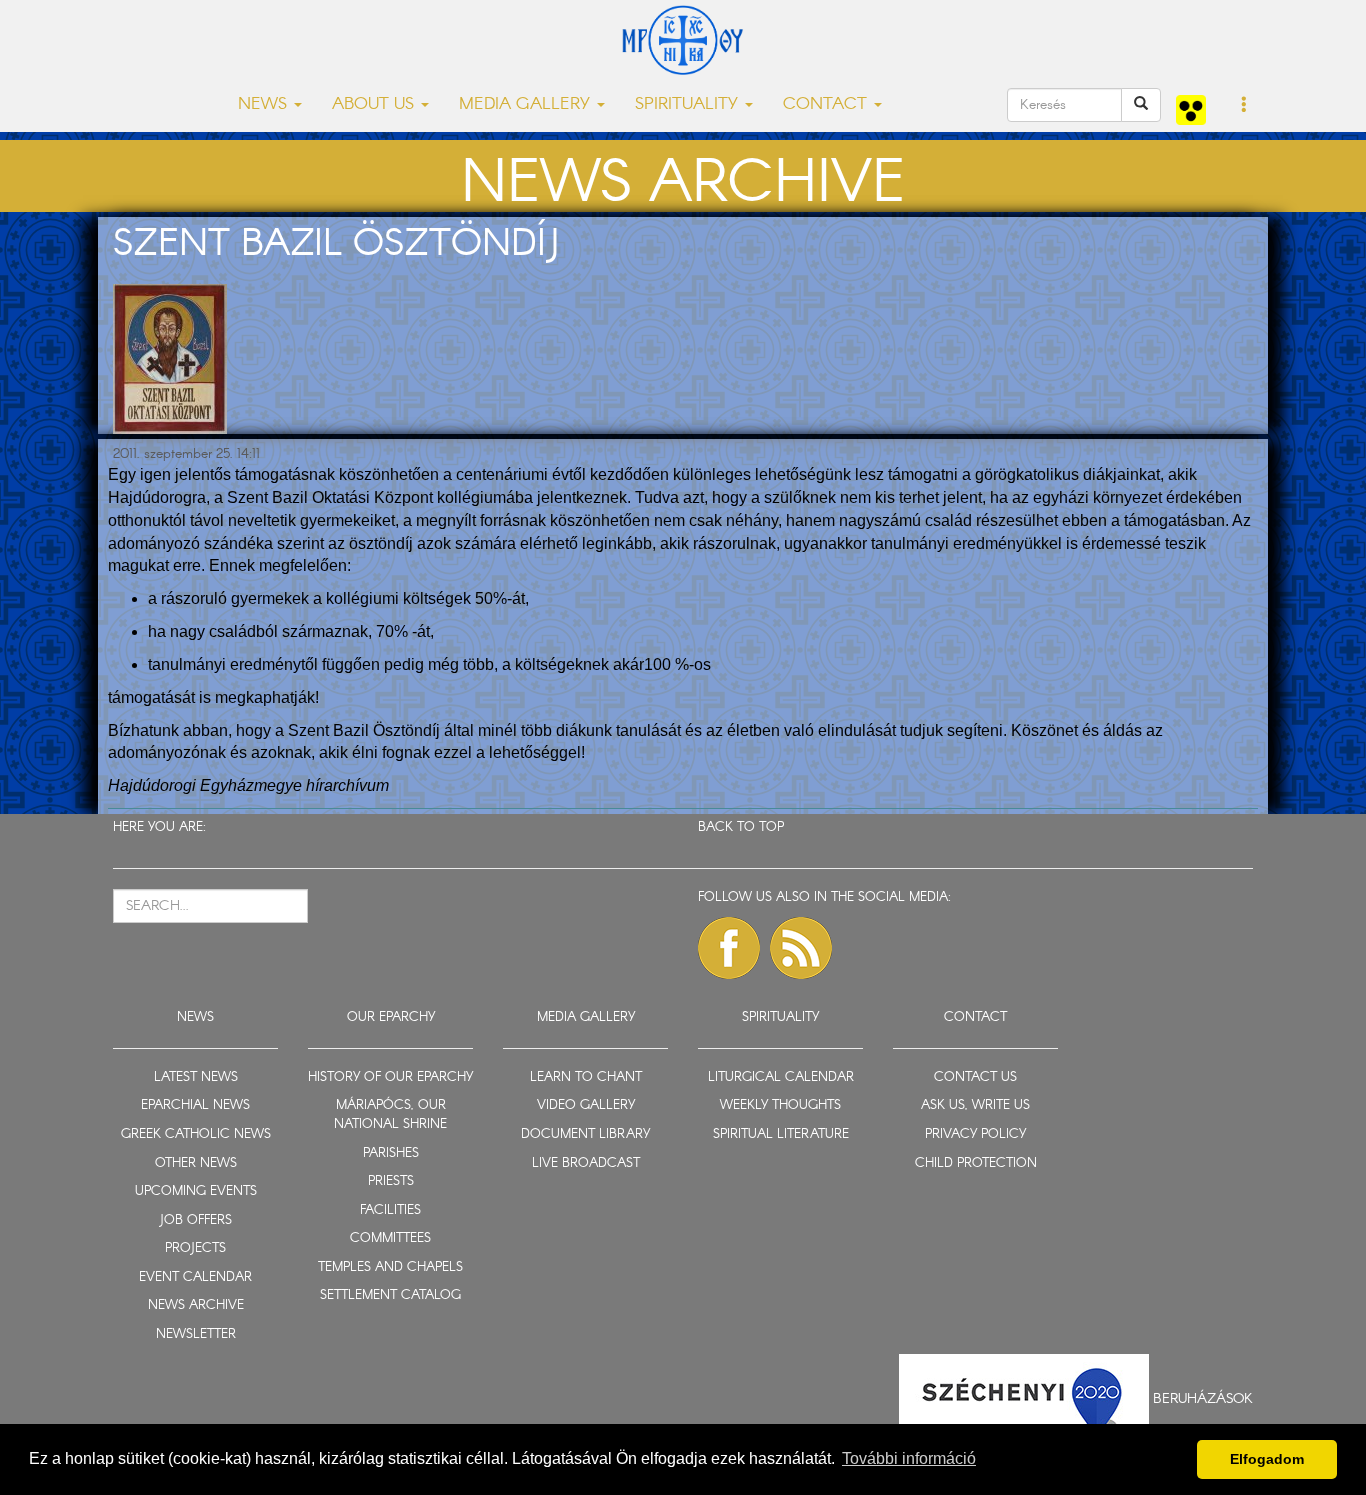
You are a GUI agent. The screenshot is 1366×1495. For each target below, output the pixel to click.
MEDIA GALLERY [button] (527, 104)
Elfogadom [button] (1267, 1459)
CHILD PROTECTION (976, 1163)
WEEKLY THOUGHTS (780, 1105)
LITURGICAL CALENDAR (781, 1077)
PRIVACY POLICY (975, 1134)
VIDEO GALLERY (586, 1105)
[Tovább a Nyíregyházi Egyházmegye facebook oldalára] (729, 948)
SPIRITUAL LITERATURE (781, 1134)
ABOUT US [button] (375, 104)
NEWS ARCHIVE (196, 1305)
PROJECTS (195, 1248)
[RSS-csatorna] (801, 948)
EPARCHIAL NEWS (195, 1105)
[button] (1244, 106)
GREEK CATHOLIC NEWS (196, 1134)
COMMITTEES (390, 1238)
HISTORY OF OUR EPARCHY (390, 1077)
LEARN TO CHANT (586, 1077)
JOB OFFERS (195, 1220)
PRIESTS (391, 1181)
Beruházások (1203, 1399)
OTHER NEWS (196, 1163)
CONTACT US (975, 1077)
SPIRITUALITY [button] (689, 104)
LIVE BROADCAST (586, 1163)
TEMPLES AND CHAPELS (390, 1267)
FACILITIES (390, 1210)
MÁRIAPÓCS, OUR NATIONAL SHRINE (390, 1115)
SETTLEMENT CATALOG (390, 1295)
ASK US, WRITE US (975, 1105)
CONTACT (975, 1017)
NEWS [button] (265, 104)
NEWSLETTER (196, 1334)
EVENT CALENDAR (195, 1277)
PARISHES (391, 1153)
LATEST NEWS (196, 1077)
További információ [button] (909, 1458)
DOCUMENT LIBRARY (585, 1134)
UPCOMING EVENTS (196, 1191)
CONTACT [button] (827, 104)
